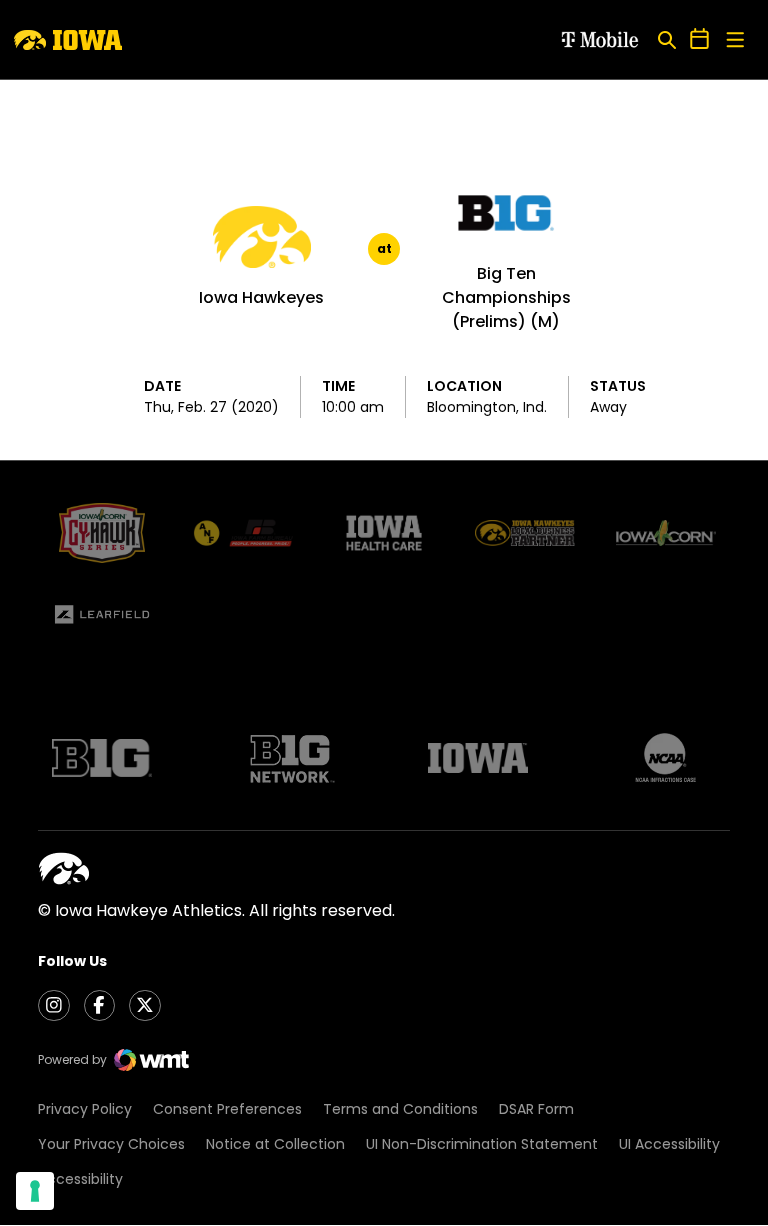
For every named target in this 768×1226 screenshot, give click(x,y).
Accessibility (80, 1179)
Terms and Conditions (400, 1109)
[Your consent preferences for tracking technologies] (35, 1191)
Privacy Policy (85, 1109)
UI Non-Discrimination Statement (482, 1144)
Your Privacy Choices (111, 1144)
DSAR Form (536, 1109)
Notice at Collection (275, 1144)
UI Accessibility (669, 1144)
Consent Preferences (227, 1109)
